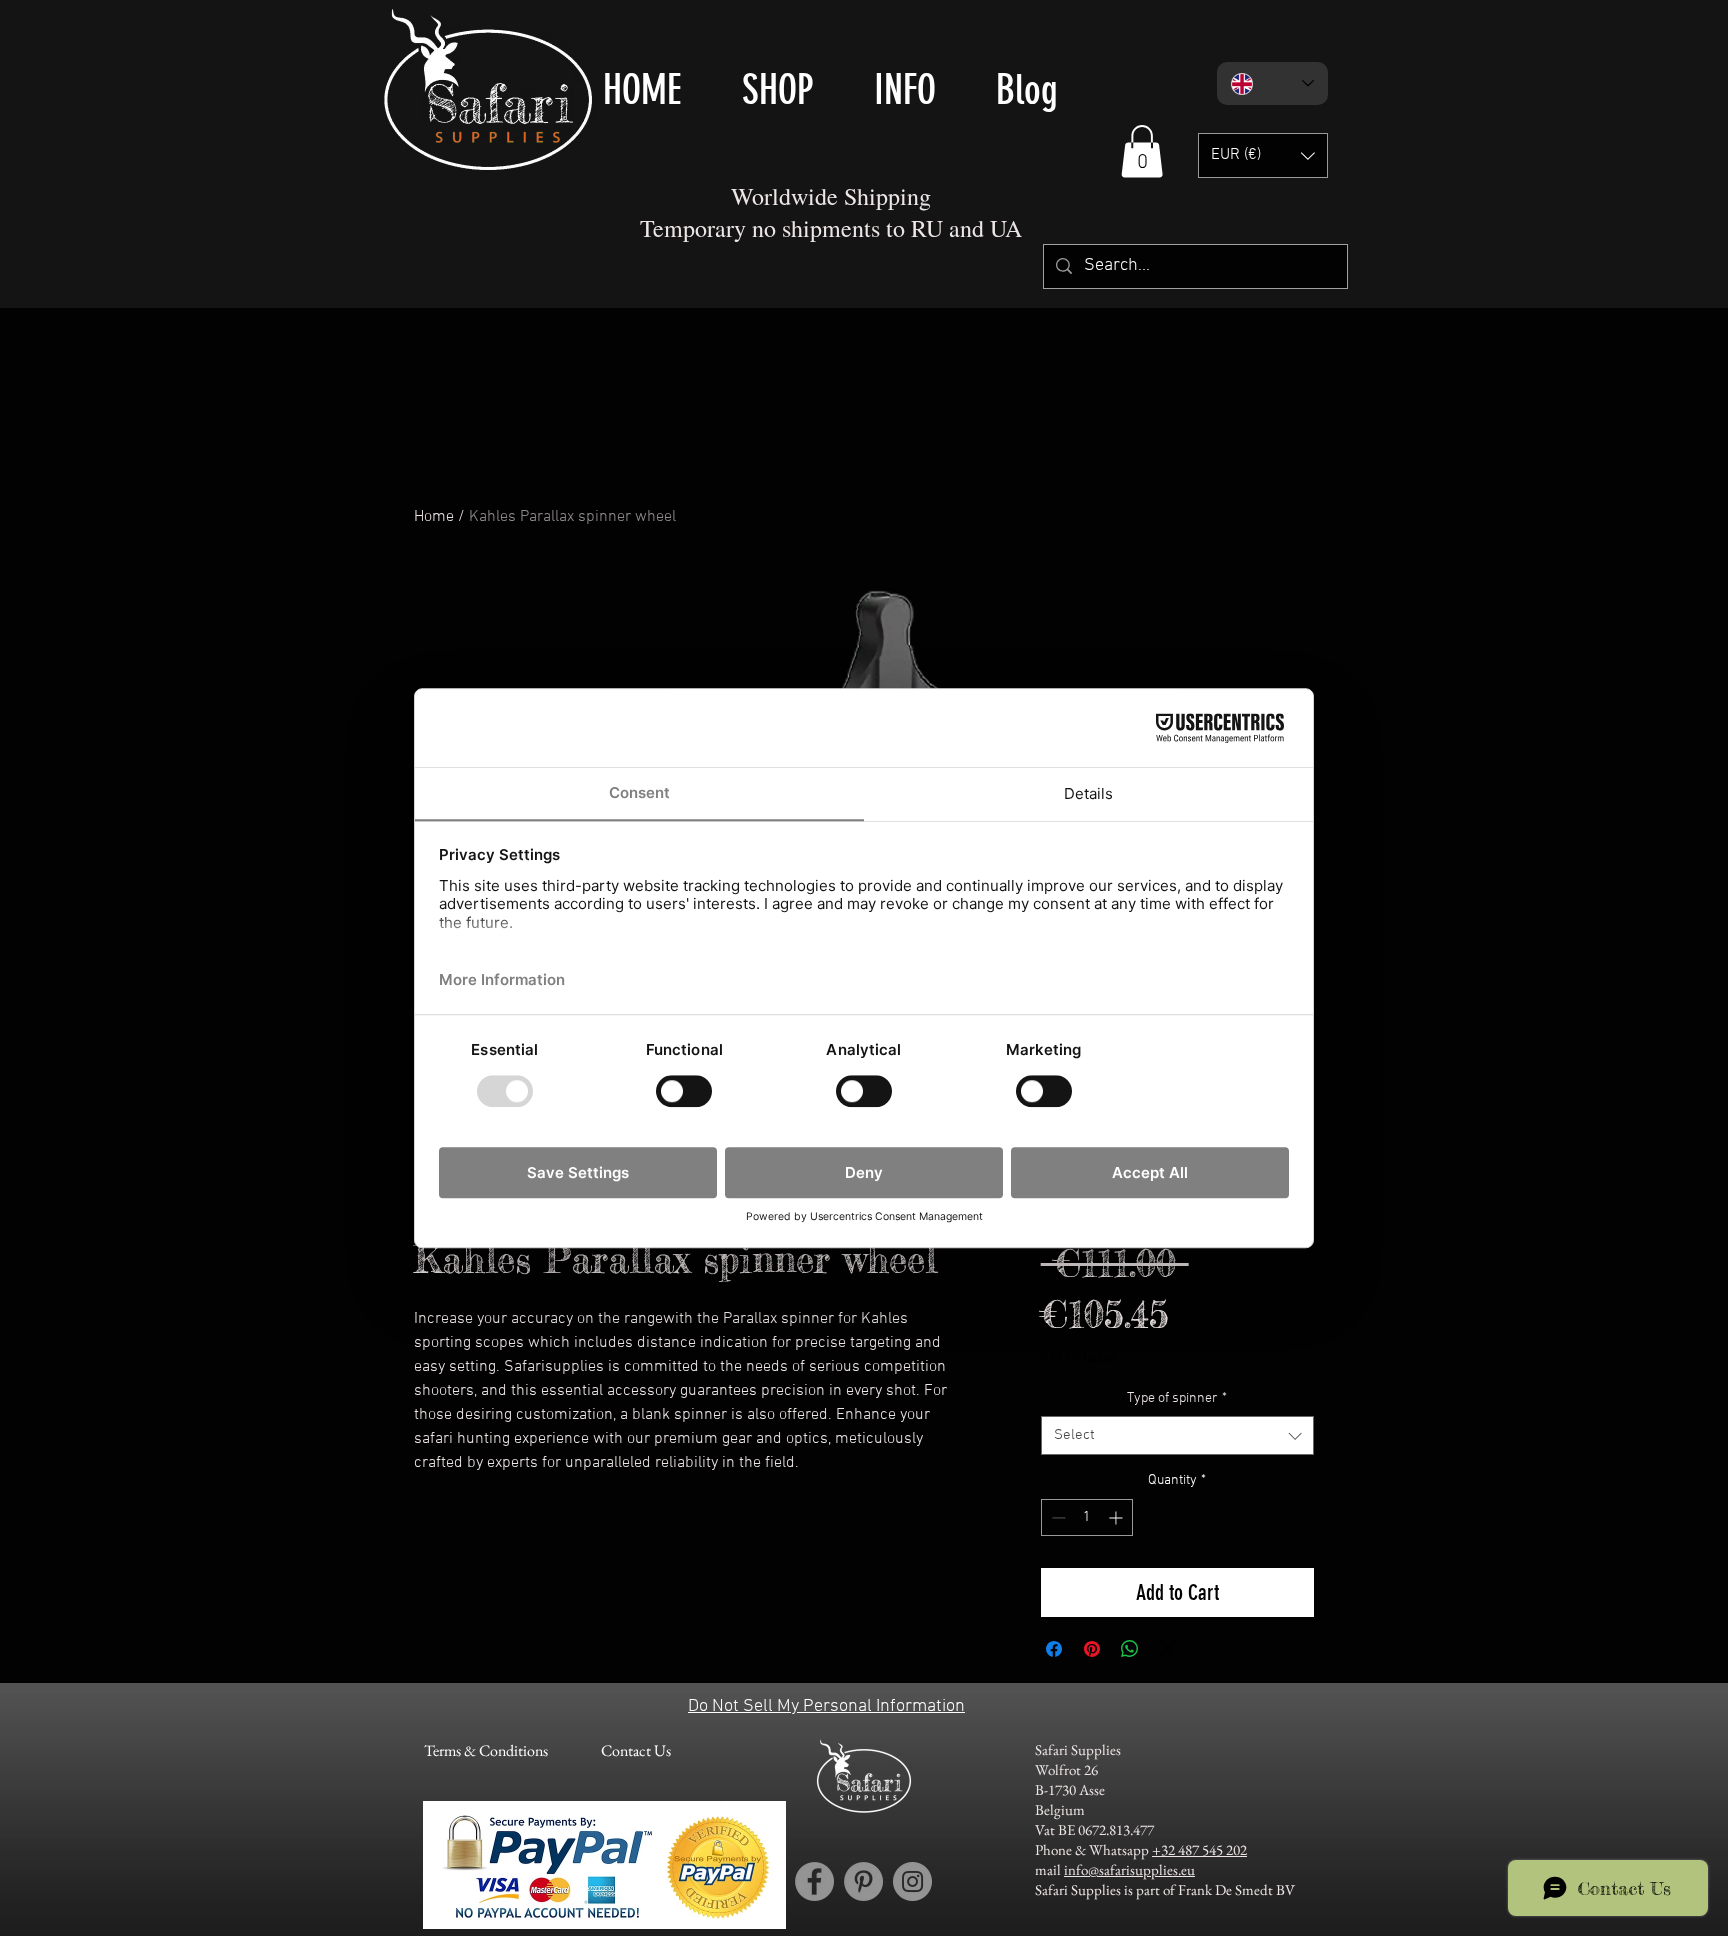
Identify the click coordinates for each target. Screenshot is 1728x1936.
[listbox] (1263, 155)
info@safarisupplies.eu (1129, 1869)
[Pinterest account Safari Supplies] (863, 1881)
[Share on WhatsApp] (1130, 1649)
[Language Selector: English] (1272, 83)
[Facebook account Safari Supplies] (814, 1881)
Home (434, 517)
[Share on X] (1168, 1649)
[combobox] (1177, 1435)
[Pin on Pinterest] (1092, 1649)
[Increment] (1117, 1517)
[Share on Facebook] (1054, 1649)
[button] (1142, 151)
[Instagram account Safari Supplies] (912, 1881)
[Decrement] (1056, 1517)
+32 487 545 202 (1199, 1849)
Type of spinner (1177, 1398)
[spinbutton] (1087, 1517)
